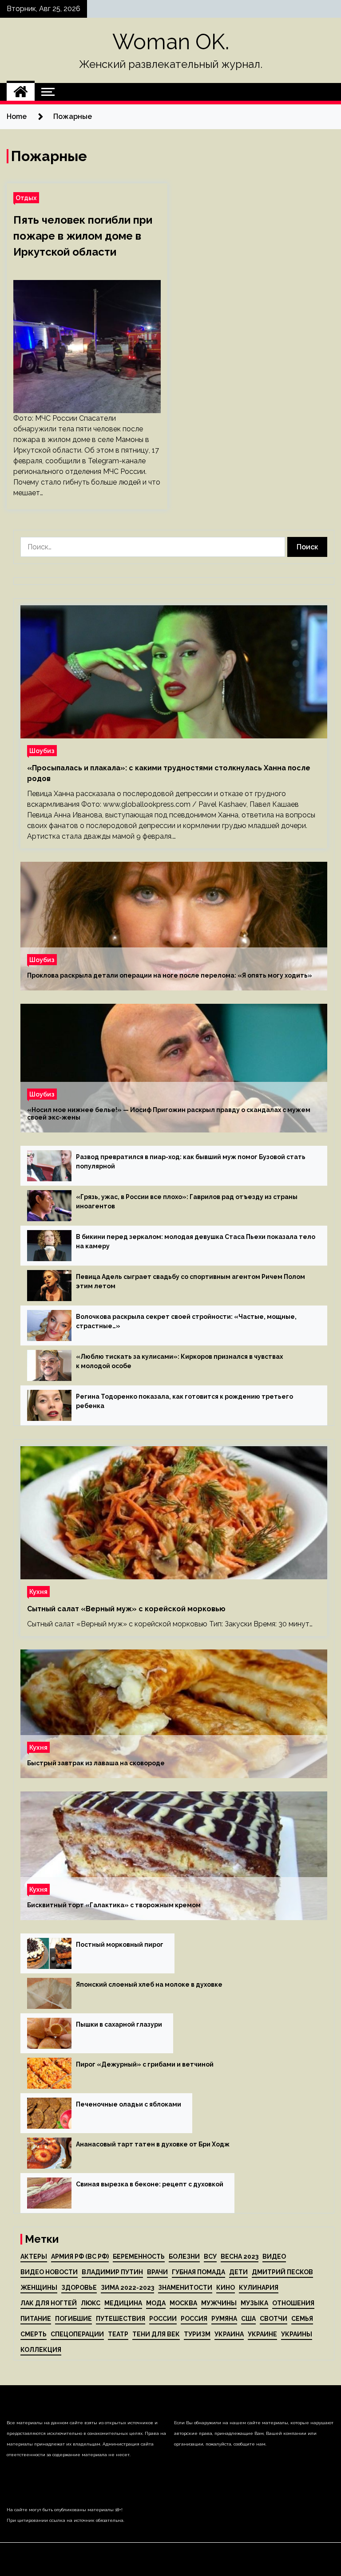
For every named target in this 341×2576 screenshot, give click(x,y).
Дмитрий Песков (282, 2272)
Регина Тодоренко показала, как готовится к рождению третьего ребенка (184, 1401)
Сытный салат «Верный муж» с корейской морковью (126, 1609)
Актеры (34, 2256)
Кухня (38, 1592)
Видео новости (49, 2272)
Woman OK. (171, 42)
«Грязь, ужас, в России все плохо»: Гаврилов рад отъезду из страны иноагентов (187, 1201)
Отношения (293, 2303)
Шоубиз (42, 751)
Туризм (197, 2334)
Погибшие (73, 2319)
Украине (262, 2334)
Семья (302, 2319)
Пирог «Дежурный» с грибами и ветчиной (145, 2064)
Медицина (123, 2303)
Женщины (39, 2288)
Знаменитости (185, 2288)
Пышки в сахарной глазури (119, 2024)
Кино (226, 2288)
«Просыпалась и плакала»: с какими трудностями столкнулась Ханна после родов (169, 773)
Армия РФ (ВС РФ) (80, 2256)
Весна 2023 (240, 2256)
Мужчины (219, 2303)
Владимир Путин (112, 2272)
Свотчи (274, 2319)
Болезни (184, 2256)
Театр (118, 2334)
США (248, 2319)
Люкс (91, 2303)
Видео (274, 2256)
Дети (238, 2272)
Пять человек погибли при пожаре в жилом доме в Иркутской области (83, 236)
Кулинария (259, 2288)
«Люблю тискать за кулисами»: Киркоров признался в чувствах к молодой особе (179, 1361)
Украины (297, 2334)
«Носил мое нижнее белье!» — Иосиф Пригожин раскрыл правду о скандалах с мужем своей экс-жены (169, 1114)
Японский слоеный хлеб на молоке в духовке (149, 1984)
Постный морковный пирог (120, 1945)
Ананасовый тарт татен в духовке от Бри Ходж (153, 2144)
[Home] (21, 92)
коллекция (41, 2350)
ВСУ (210, 2256)
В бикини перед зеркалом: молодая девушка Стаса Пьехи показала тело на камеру (196, 1241)
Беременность (139, 2256)
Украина (229, 2334)
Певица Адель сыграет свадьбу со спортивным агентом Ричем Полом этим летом (190, 1281)
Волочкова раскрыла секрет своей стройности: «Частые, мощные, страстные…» (186, 1321)
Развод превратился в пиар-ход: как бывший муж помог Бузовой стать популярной (191, 1162)
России (163, 2319)
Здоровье (79, 2288)
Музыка (254, 2303)
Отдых (26, 198)
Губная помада (198, 2272)
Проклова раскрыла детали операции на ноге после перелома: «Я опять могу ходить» (170, 975)
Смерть (34, 2334)
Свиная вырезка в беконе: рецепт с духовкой (150, 2184)
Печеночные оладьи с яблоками (129, 2104)
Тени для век (156, 2334)
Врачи (157, 2272)
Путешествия (121, 2319)
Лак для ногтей (49, 2303)
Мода (156, 2303)
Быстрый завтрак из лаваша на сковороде (96, 1763)
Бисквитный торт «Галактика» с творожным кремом (114, 1905)
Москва (183, 2303)
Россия (194, 2319)
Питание (36, 2319)
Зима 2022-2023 (127, 2288)
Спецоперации (77, 2334)
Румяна (224, 2319)
